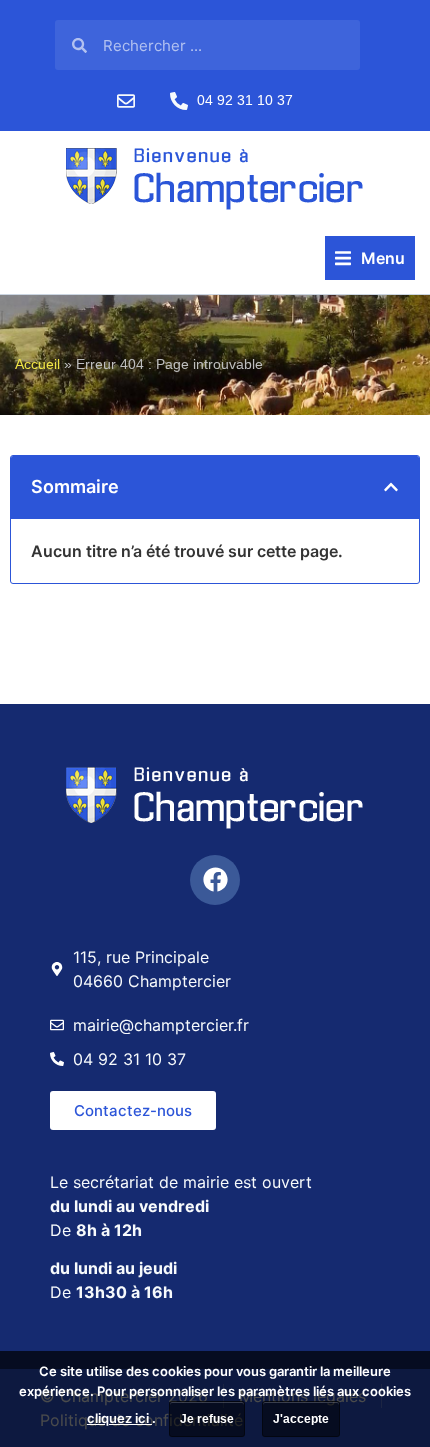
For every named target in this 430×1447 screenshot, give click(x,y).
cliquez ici (119, 1418)
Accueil (37, 364)
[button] (370, 258)
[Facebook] (215, 880)
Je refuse (207, 1419)
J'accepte (301, 1419)
